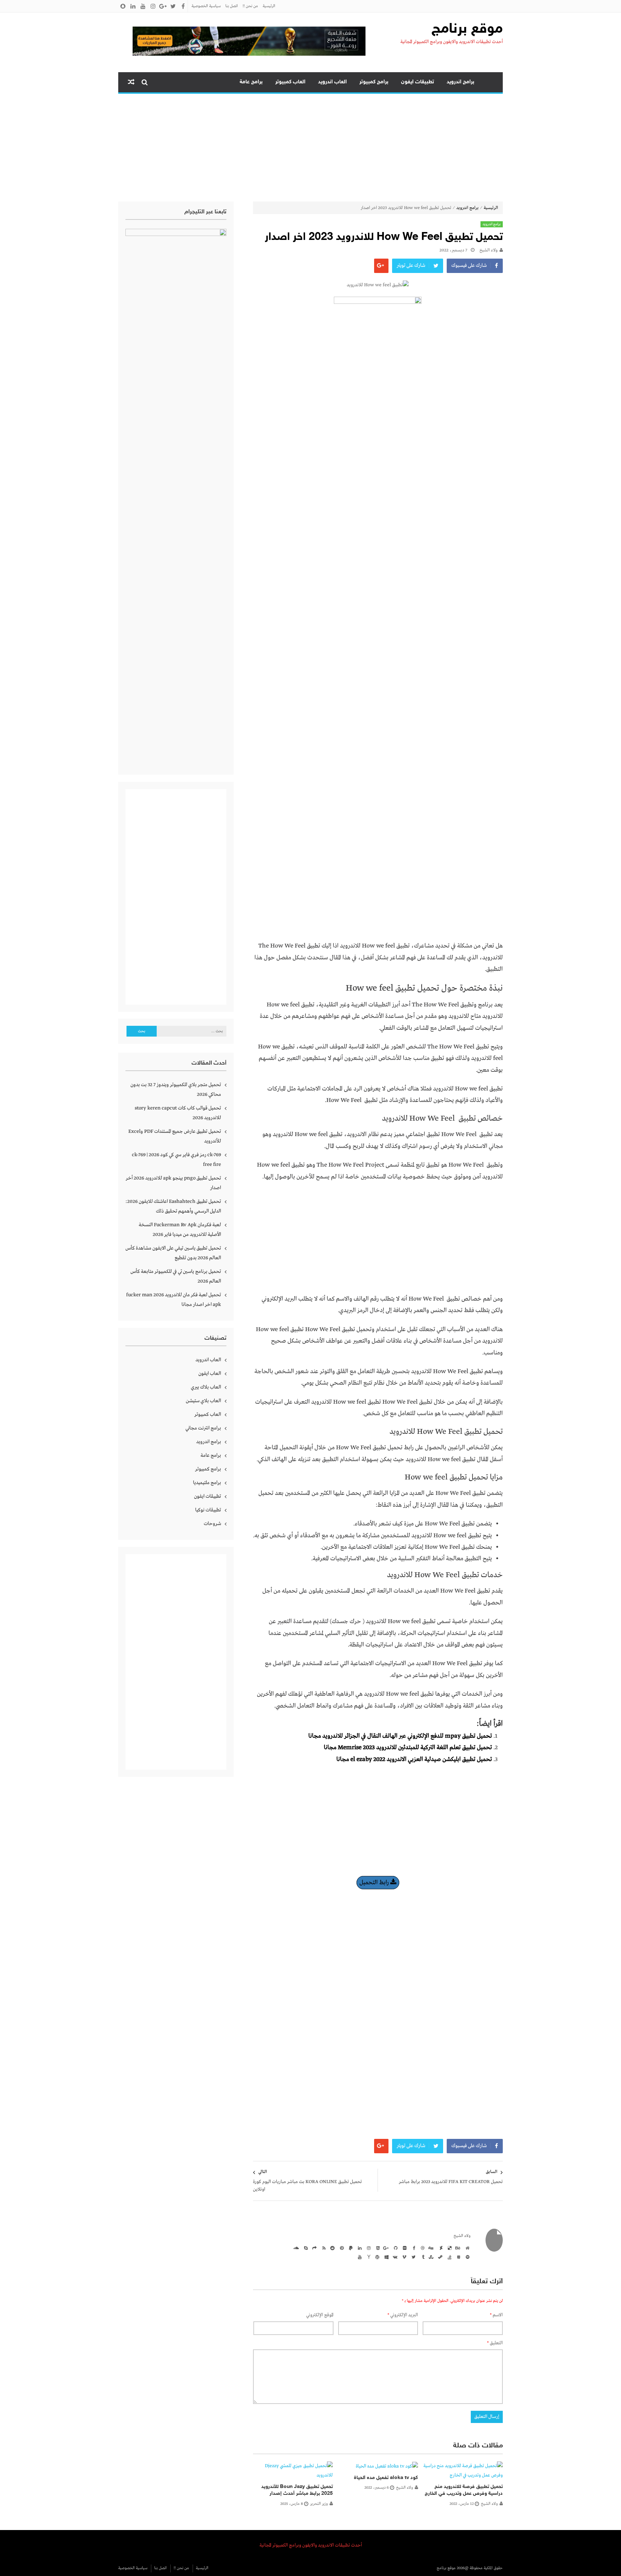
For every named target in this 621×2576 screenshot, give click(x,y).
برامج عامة (251, 82)
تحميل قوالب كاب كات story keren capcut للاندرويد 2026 (178, 1113)
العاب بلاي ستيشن (203, 1401)
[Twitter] (413, 2257)
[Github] (395, 2248)
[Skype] (305, 2248)
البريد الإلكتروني (403, 2315)
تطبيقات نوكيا (208, 1510)
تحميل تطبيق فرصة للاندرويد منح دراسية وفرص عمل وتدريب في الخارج (464, 2490)
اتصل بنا (232, 6)
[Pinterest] (341, 2248)
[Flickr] (404, 2248)
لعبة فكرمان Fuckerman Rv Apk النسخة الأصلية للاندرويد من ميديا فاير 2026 (180, 1230)
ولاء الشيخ (489, 250)
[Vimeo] (404, 2257)
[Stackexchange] (457, 2257)
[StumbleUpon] (431, 2257)
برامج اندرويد (461, 82)
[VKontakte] (395, 2257)
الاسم (496, 2315)
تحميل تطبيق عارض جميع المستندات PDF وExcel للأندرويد (175, 1136)
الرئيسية (269, 6)
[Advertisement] (310, 148)
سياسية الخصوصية (206, 6)
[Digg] (431, 2248)
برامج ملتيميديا (207, 1483)
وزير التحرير (319, 2504)
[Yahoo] (368, 2257)
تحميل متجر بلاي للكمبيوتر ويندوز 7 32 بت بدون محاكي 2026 (176, 1090)
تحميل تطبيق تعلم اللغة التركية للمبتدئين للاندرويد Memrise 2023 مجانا (407, 1748)
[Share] (314, 2248)
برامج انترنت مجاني (203, 1428)
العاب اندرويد (332, 82)
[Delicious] (448, 2248)
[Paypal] (350, 2248)
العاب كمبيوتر (290, 82)
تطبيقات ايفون (418, 82)
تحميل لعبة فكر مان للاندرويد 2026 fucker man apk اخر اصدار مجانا (174, 1300)
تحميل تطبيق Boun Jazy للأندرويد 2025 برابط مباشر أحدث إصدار (297, 2490)
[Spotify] (466, 2257)
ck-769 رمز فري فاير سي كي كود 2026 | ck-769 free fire (176, 1160)
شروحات (212, 1524)
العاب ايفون (210, 1373)
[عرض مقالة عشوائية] (131, 82)
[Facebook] (413, 2248)
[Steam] (440, 2257)
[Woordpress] (377, 2257)
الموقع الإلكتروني (320, 2315)
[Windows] (386, 2257)
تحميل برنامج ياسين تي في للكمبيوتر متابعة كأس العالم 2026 (176, 1276)
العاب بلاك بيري (206, 1387)
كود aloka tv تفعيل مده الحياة (386, 2478)
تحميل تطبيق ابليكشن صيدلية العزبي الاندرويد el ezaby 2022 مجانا (414, 1759)
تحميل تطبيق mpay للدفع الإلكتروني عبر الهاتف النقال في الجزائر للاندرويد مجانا (400, 1736)
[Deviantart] (440, 2248)
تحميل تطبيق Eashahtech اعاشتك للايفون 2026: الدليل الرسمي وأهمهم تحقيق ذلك (173, 1206)
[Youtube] (359, 2257)
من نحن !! (250, 6)
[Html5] (377, 2248)
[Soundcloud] (296, 2248)
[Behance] (457, 2248)
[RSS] (323, 2248)
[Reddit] (332, 2248)
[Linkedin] (359, 2248)
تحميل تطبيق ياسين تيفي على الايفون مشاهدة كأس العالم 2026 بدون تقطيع (173, 1253)
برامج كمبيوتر (374, 82)
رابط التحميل (375, 1883)
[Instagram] (368, 2248)
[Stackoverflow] (448, 2257)
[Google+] (386, 2248)
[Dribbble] (422, 2248)
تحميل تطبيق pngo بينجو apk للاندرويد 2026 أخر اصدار (173, 1183)
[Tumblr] (422, 2257)
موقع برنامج (467, 29)
